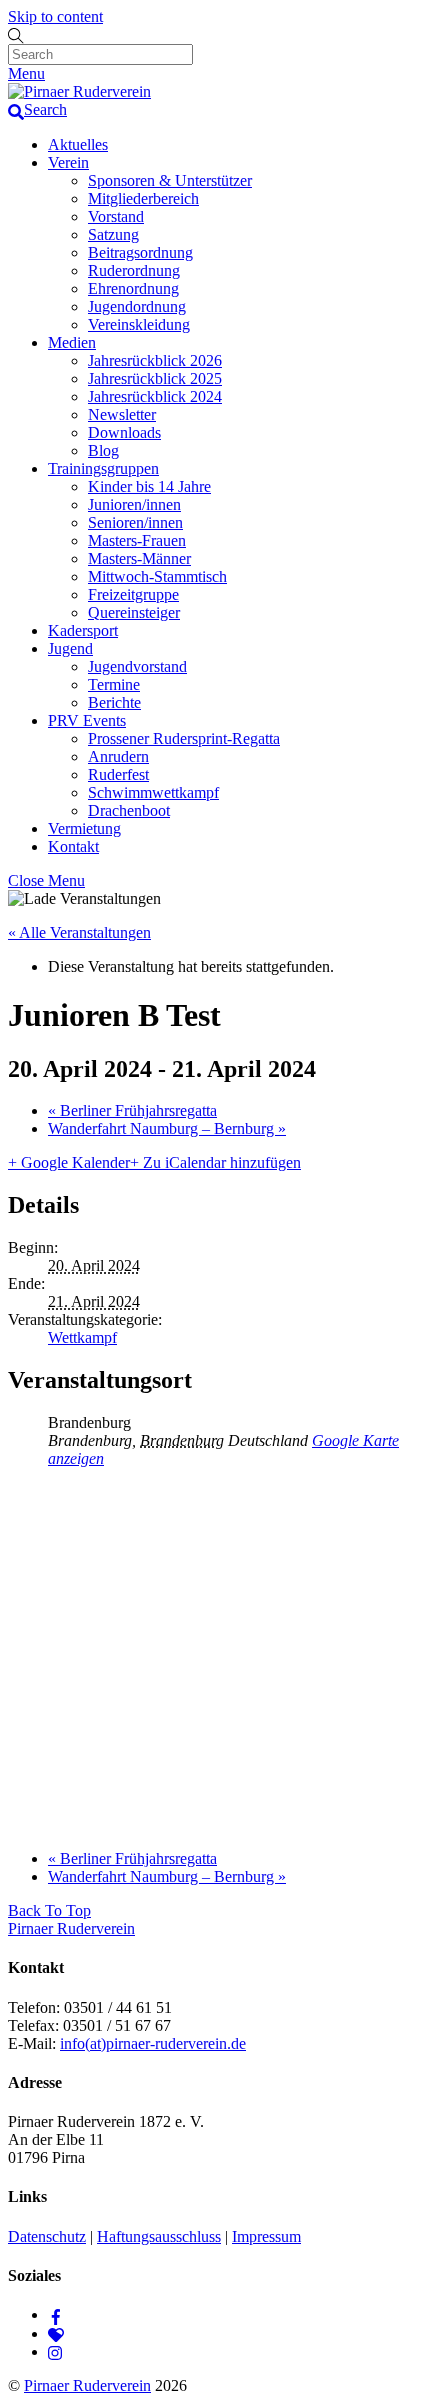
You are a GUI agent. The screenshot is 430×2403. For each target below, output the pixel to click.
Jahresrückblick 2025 (155, 378)
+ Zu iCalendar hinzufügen (215, 1162)
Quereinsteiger (134, 612)
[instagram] (56, 2351)
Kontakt (73, 846)
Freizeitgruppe (133, 594)
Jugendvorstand (137, 666)
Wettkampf (82, 1337)
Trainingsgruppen (103, 468)
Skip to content (55, 16)
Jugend (70, 648)
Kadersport (83, 630)
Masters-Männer (139, 558)
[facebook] (56, 2314)
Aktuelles (78, 144)
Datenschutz (47, 2236)
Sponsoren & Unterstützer (170, 180)
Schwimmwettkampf (153, 792)
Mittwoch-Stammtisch (157, 576)
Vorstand (116, 216)
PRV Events (87, 720)
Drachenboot (129, 810)
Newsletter (122, 414)
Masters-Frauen (137, 540)
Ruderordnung (134, 270)
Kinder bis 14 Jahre (149, 486)
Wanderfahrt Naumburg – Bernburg (167, 1128)
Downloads (124, 432)
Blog (103, 450)
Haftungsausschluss (159, 2236)
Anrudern (118, 756)
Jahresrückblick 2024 (155, 396)
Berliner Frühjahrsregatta (132, 1110)
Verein (68, 162)
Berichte (114, 702)
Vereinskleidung (139, 324)
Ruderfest (118, 774)
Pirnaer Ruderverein (87, 2385)
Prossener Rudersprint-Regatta (184, 738)
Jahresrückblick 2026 (155, 360)
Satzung (113, 234)
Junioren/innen (134, 504)
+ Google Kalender (69, 1162)
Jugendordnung (137, 306)
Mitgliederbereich (143, 198)
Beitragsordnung (140, 252)
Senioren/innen (135, 522)
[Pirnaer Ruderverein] (79, 91)
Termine (114, 684)
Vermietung (84, 828)
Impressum (266, 2236)
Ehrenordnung (133, 288)
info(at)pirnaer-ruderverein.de (153, 2043)
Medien (72, 342)
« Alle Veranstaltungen (79, 932)
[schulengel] (56, 2333)
